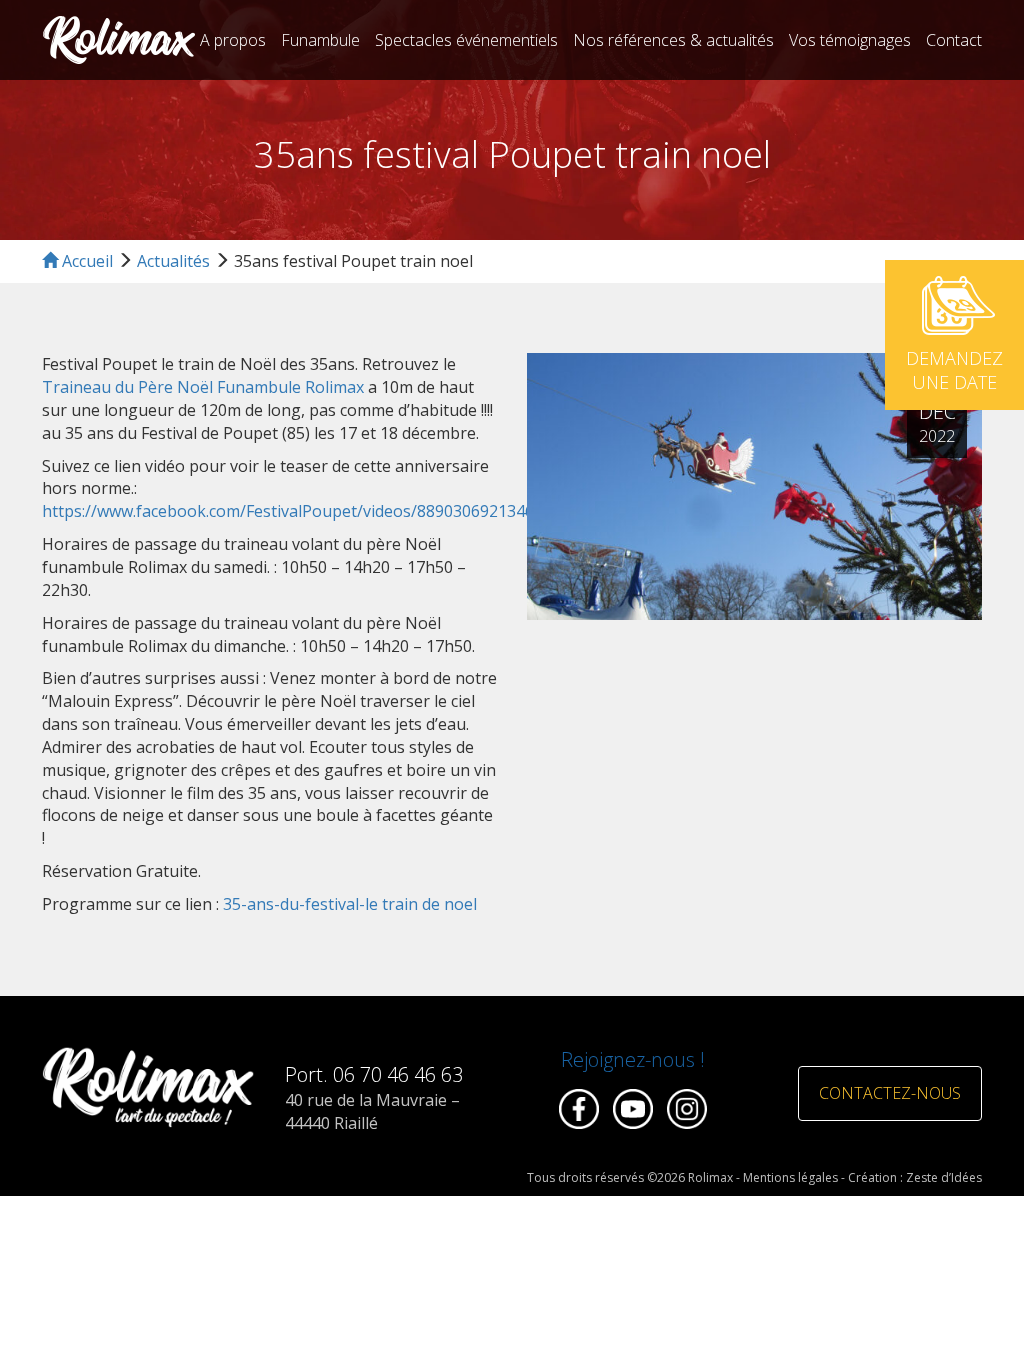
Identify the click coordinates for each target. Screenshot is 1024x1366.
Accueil (85, 261)
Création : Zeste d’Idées (915, 1177)
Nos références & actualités (673, 40)
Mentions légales (790, 1177)
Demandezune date (954, 370)
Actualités (173, 261)
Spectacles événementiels (466, 40)
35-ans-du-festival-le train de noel (350, 904)
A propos (233, 40)
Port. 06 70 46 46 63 (374, 1074)
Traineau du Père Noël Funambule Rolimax (203, 387)
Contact (954, 40)
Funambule (320, 40)
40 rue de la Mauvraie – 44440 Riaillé (372, 1111)
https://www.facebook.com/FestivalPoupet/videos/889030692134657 (297, 511)
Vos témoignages (850, 40)
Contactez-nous (890, 1093)
